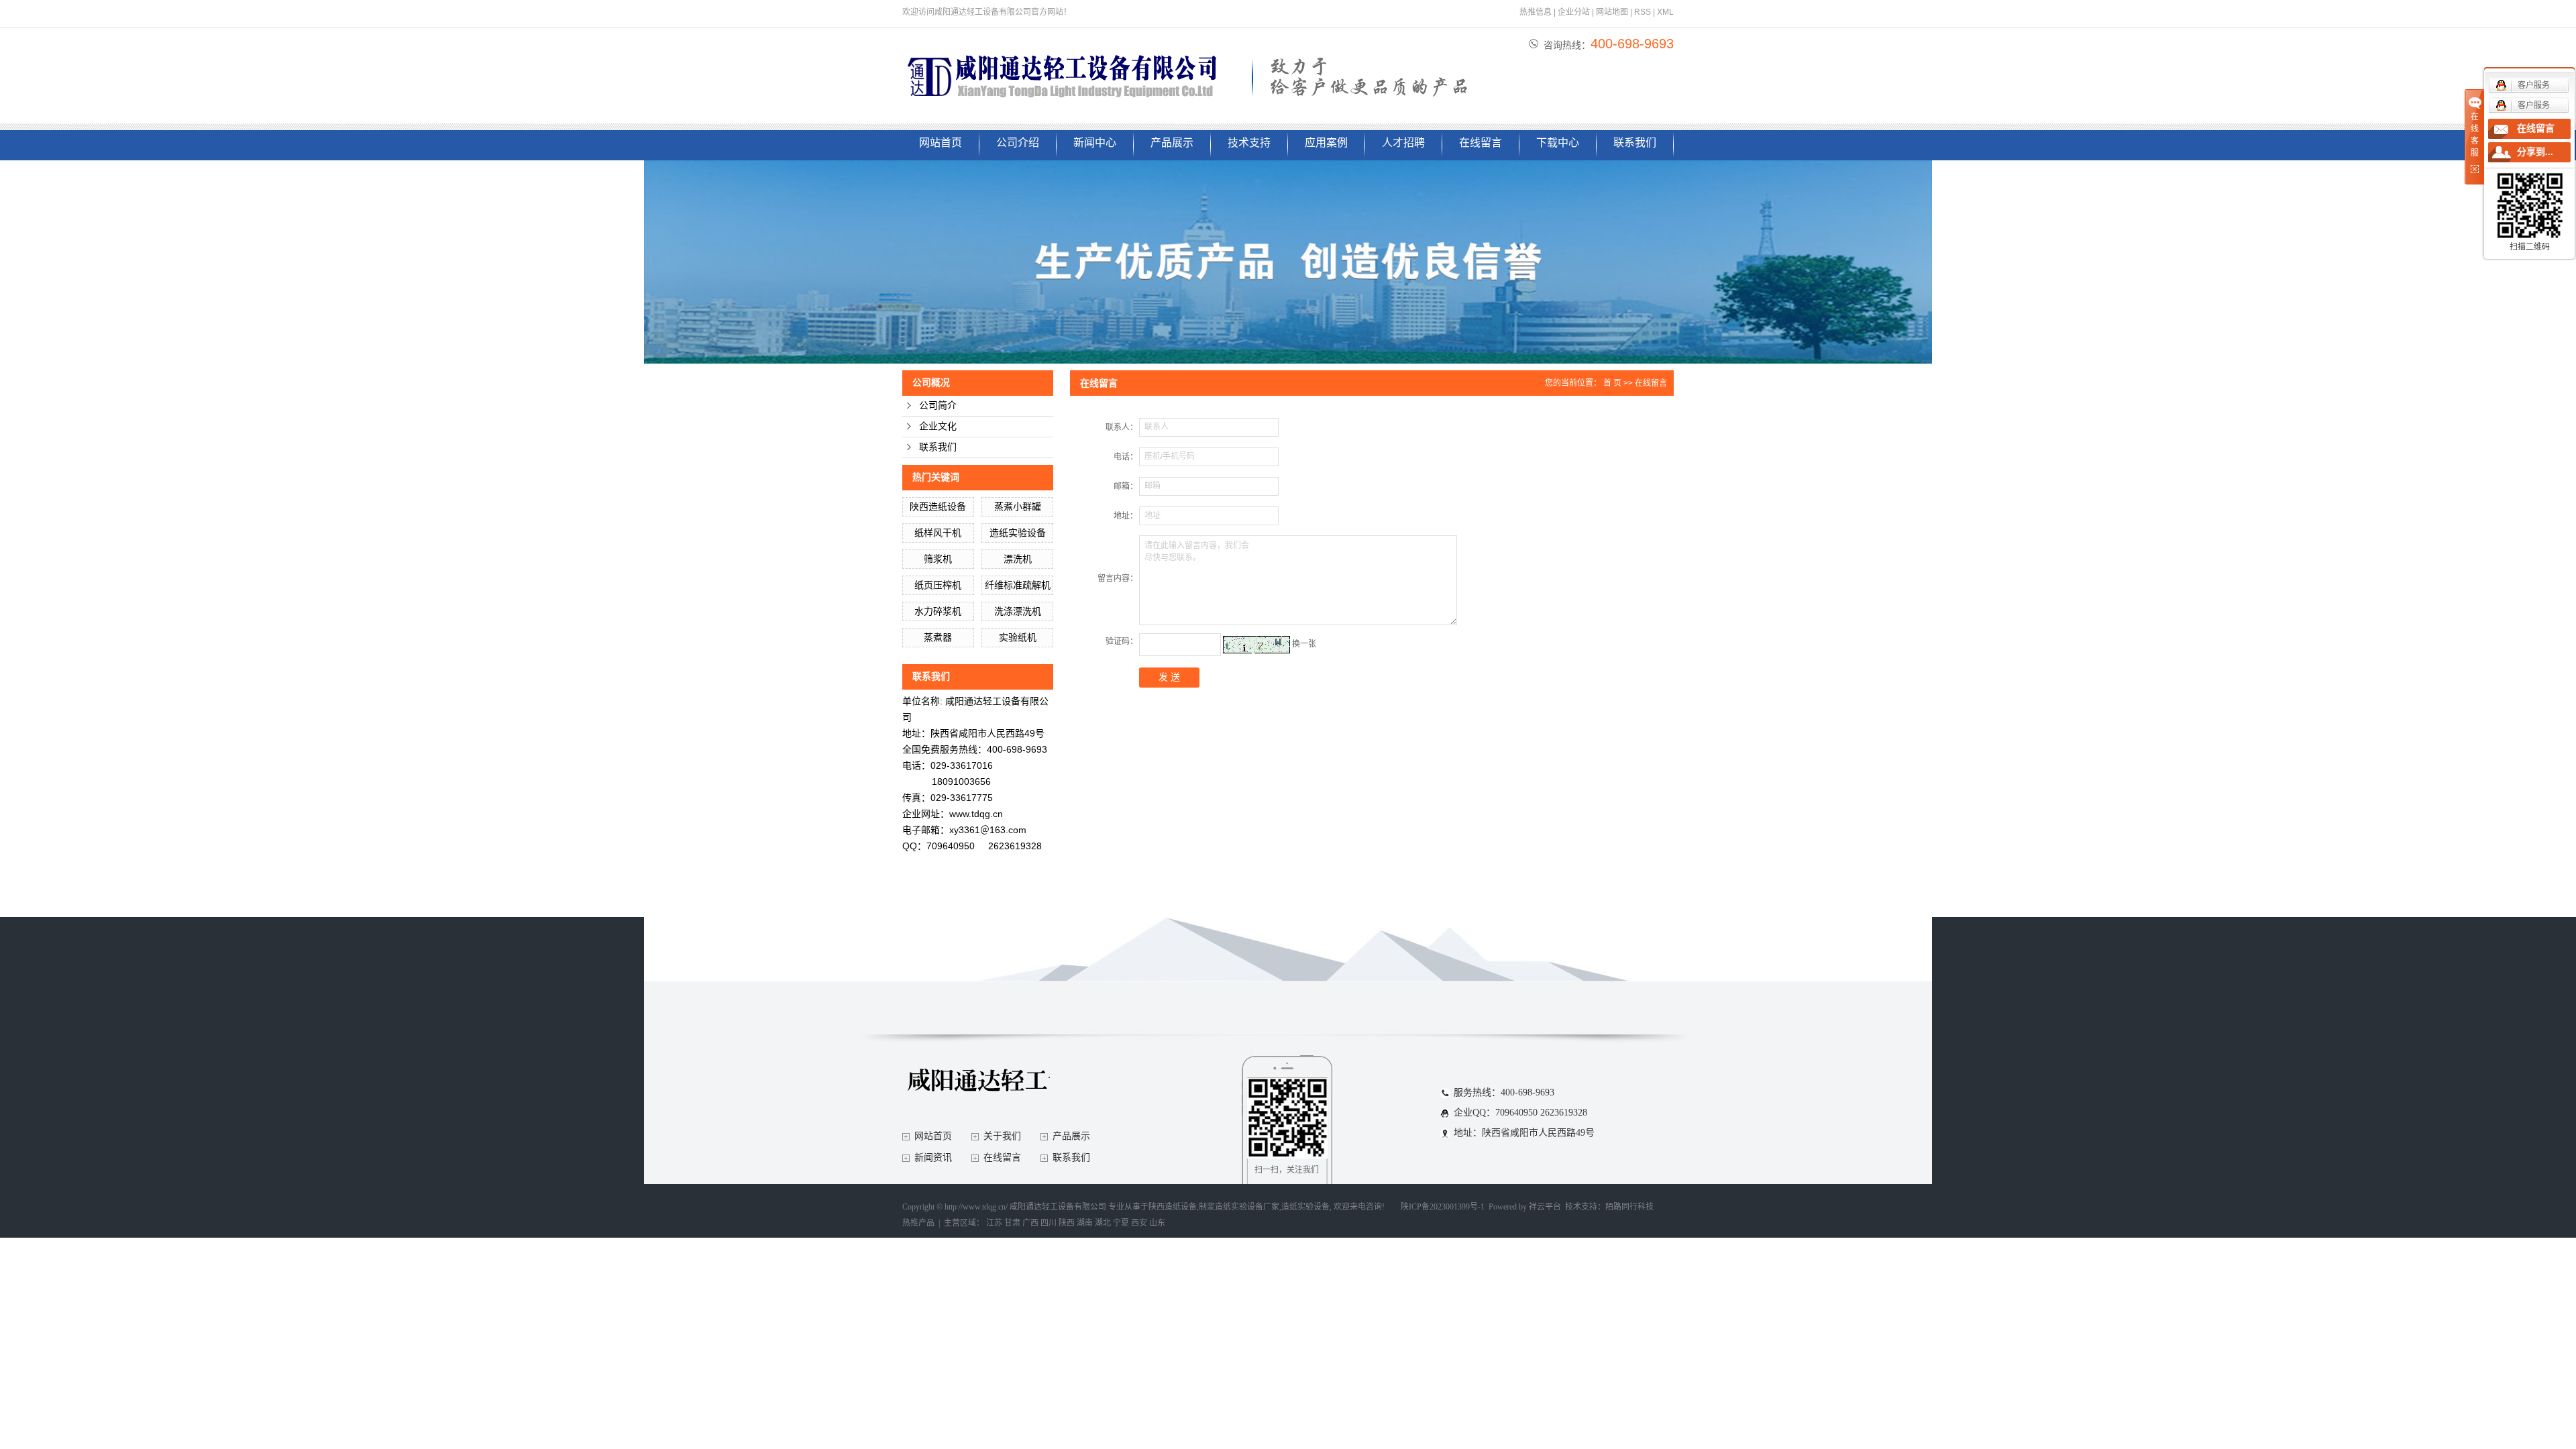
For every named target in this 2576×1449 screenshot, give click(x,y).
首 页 (1612, 383)
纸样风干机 (938, 533)
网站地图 (1612, 12)
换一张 (1304, 644)
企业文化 (938, 426)
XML (1665, 12)
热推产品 (918, 1223)
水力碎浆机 (938, 611)
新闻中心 (1095, 143)
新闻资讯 (933, 1158)
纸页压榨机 (938, 585)
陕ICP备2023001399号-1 (1443, 1207)
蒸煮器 (938, 637)
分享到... (2535, 152)
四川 (1049, 1223)
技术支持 (1249, 143)
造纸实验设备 (1018, 533)
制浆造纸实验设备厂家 (1239, 1207)
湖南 (1085, 1223)
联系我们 (1635, 143)
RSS (1643, 12)
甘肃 (1012, 1223)
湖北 (1103, 1223)
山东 (1157, 1223)
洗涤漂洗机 (1018, 611)
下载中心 (1558, 143)
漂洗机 (1018, 559)
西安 (1139, 1223)
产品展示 (1172, 143)
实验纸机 (1018, 637)
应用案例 (1326, 143)
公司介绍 (1018, 143)
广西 (1030, 1223)
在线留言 (1481, 143)
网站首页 (941, 143)
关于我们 (1002, 1136)
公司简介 (938, 406)
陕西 (1067, 1223)
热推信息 (1536, 12)
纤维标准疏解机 (1018, 585)
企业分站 (1574, 12)
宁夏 (1121, 1223)
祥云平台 (1545, 1207)
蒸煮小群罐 (1018, 506)
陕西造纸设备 (938, 506)
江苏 (994, 1223)
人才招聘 (1403, 143)
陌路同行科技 (1629, 1207)
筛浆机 (938, 559)
